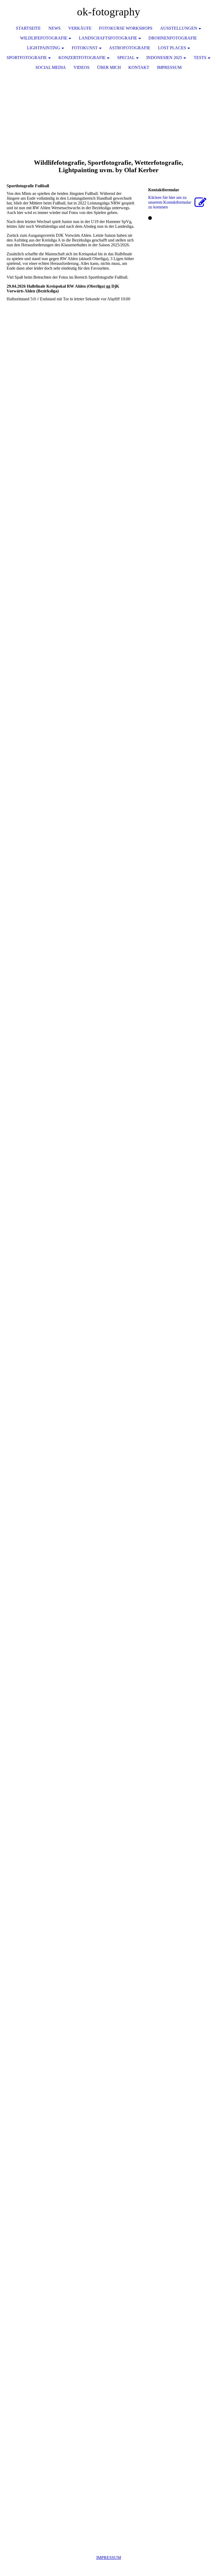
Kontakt (139, 67)
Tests (200, 58)
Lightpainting (44, 48)
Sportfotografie (27, 58)
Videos (82, 67)
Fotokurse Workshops (126, 28)
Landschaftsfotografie (108, 38)
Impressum (169, 67)
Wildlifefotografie (44, 38)
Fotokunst (85, 48)
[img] (197, 12)
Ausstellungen (179, 28)
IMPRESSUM (109, 2558)
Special (126, 58)
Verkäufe (80, 28)
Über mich (109, 67)
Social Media (51, 67)
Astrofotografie (130, 48)
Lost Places (172, 48)
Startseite (28, 28)
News (55, 28)
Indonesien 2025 (164, 58)
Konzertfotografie (82, 58)
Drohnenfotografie (173, 38)
